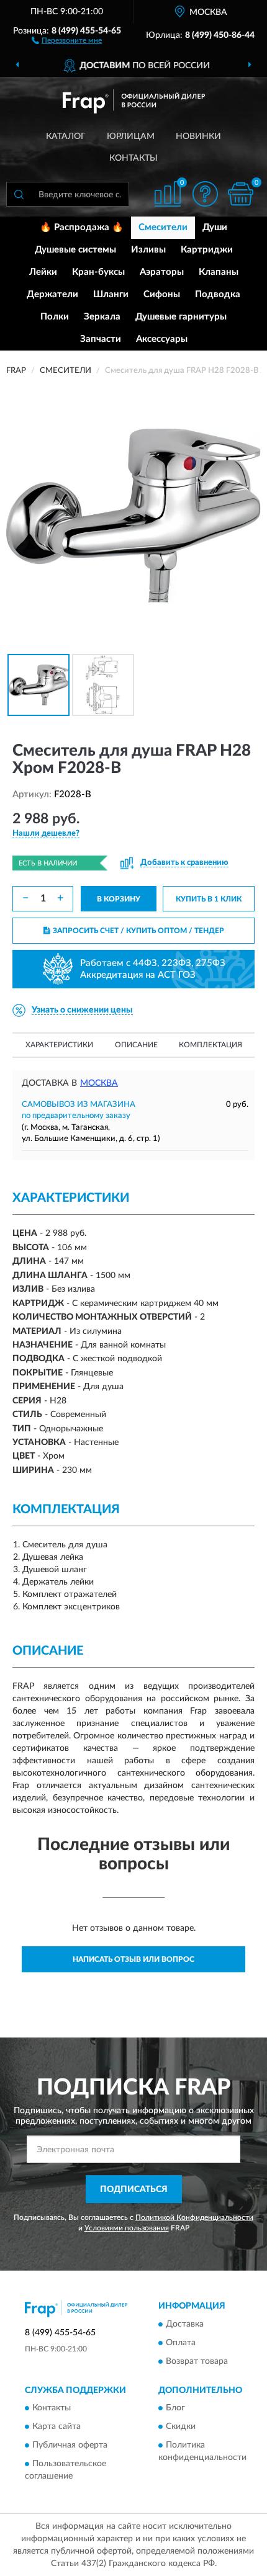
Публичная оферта (70, 2446)
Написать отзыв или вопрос (133, 1959)
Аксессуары (162, 339)
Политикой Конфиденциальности (194, 2217)
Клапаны (219, 272)
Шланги (111, 294)
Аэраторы (162, 272)
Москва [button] (99, 1083)
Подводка (218, 294)
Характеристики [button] (59, 1045)
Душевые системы (75, 250)
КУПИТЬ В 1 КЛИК (209, 899)
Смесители (163, 227)
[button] (67, 40)
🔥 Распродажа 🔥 (82, 227)
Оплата (181, 2343)
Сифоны (162, 294)
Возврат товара (197, 2361)
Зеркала (102, 317)
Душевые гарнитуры (181, 317)
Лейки (43, 272)
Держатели (52, 294)
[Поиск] (19, 194)
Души (215, 227)
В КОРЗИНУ (119, 899)
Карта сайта (57, 2427)
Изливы (148, 250)
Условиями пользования (127, 2228)
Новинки (198, 136)
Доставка (185, 2324)
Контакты (133, 158)
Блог (175, 2408)
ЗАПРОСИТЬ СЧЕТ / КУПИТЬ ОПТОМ (138, 931)
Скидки (181, 2427)
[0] (240, 194)
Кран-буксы (98, 272)
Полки (55, 317)
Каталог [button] (66, 136)
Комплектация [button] (210, 1045)
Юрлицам (131, 136)
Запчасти (101, 339)
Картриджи (207, 250)
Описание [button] (136, 1045)
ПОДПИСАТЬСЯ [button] (134, 2189)
